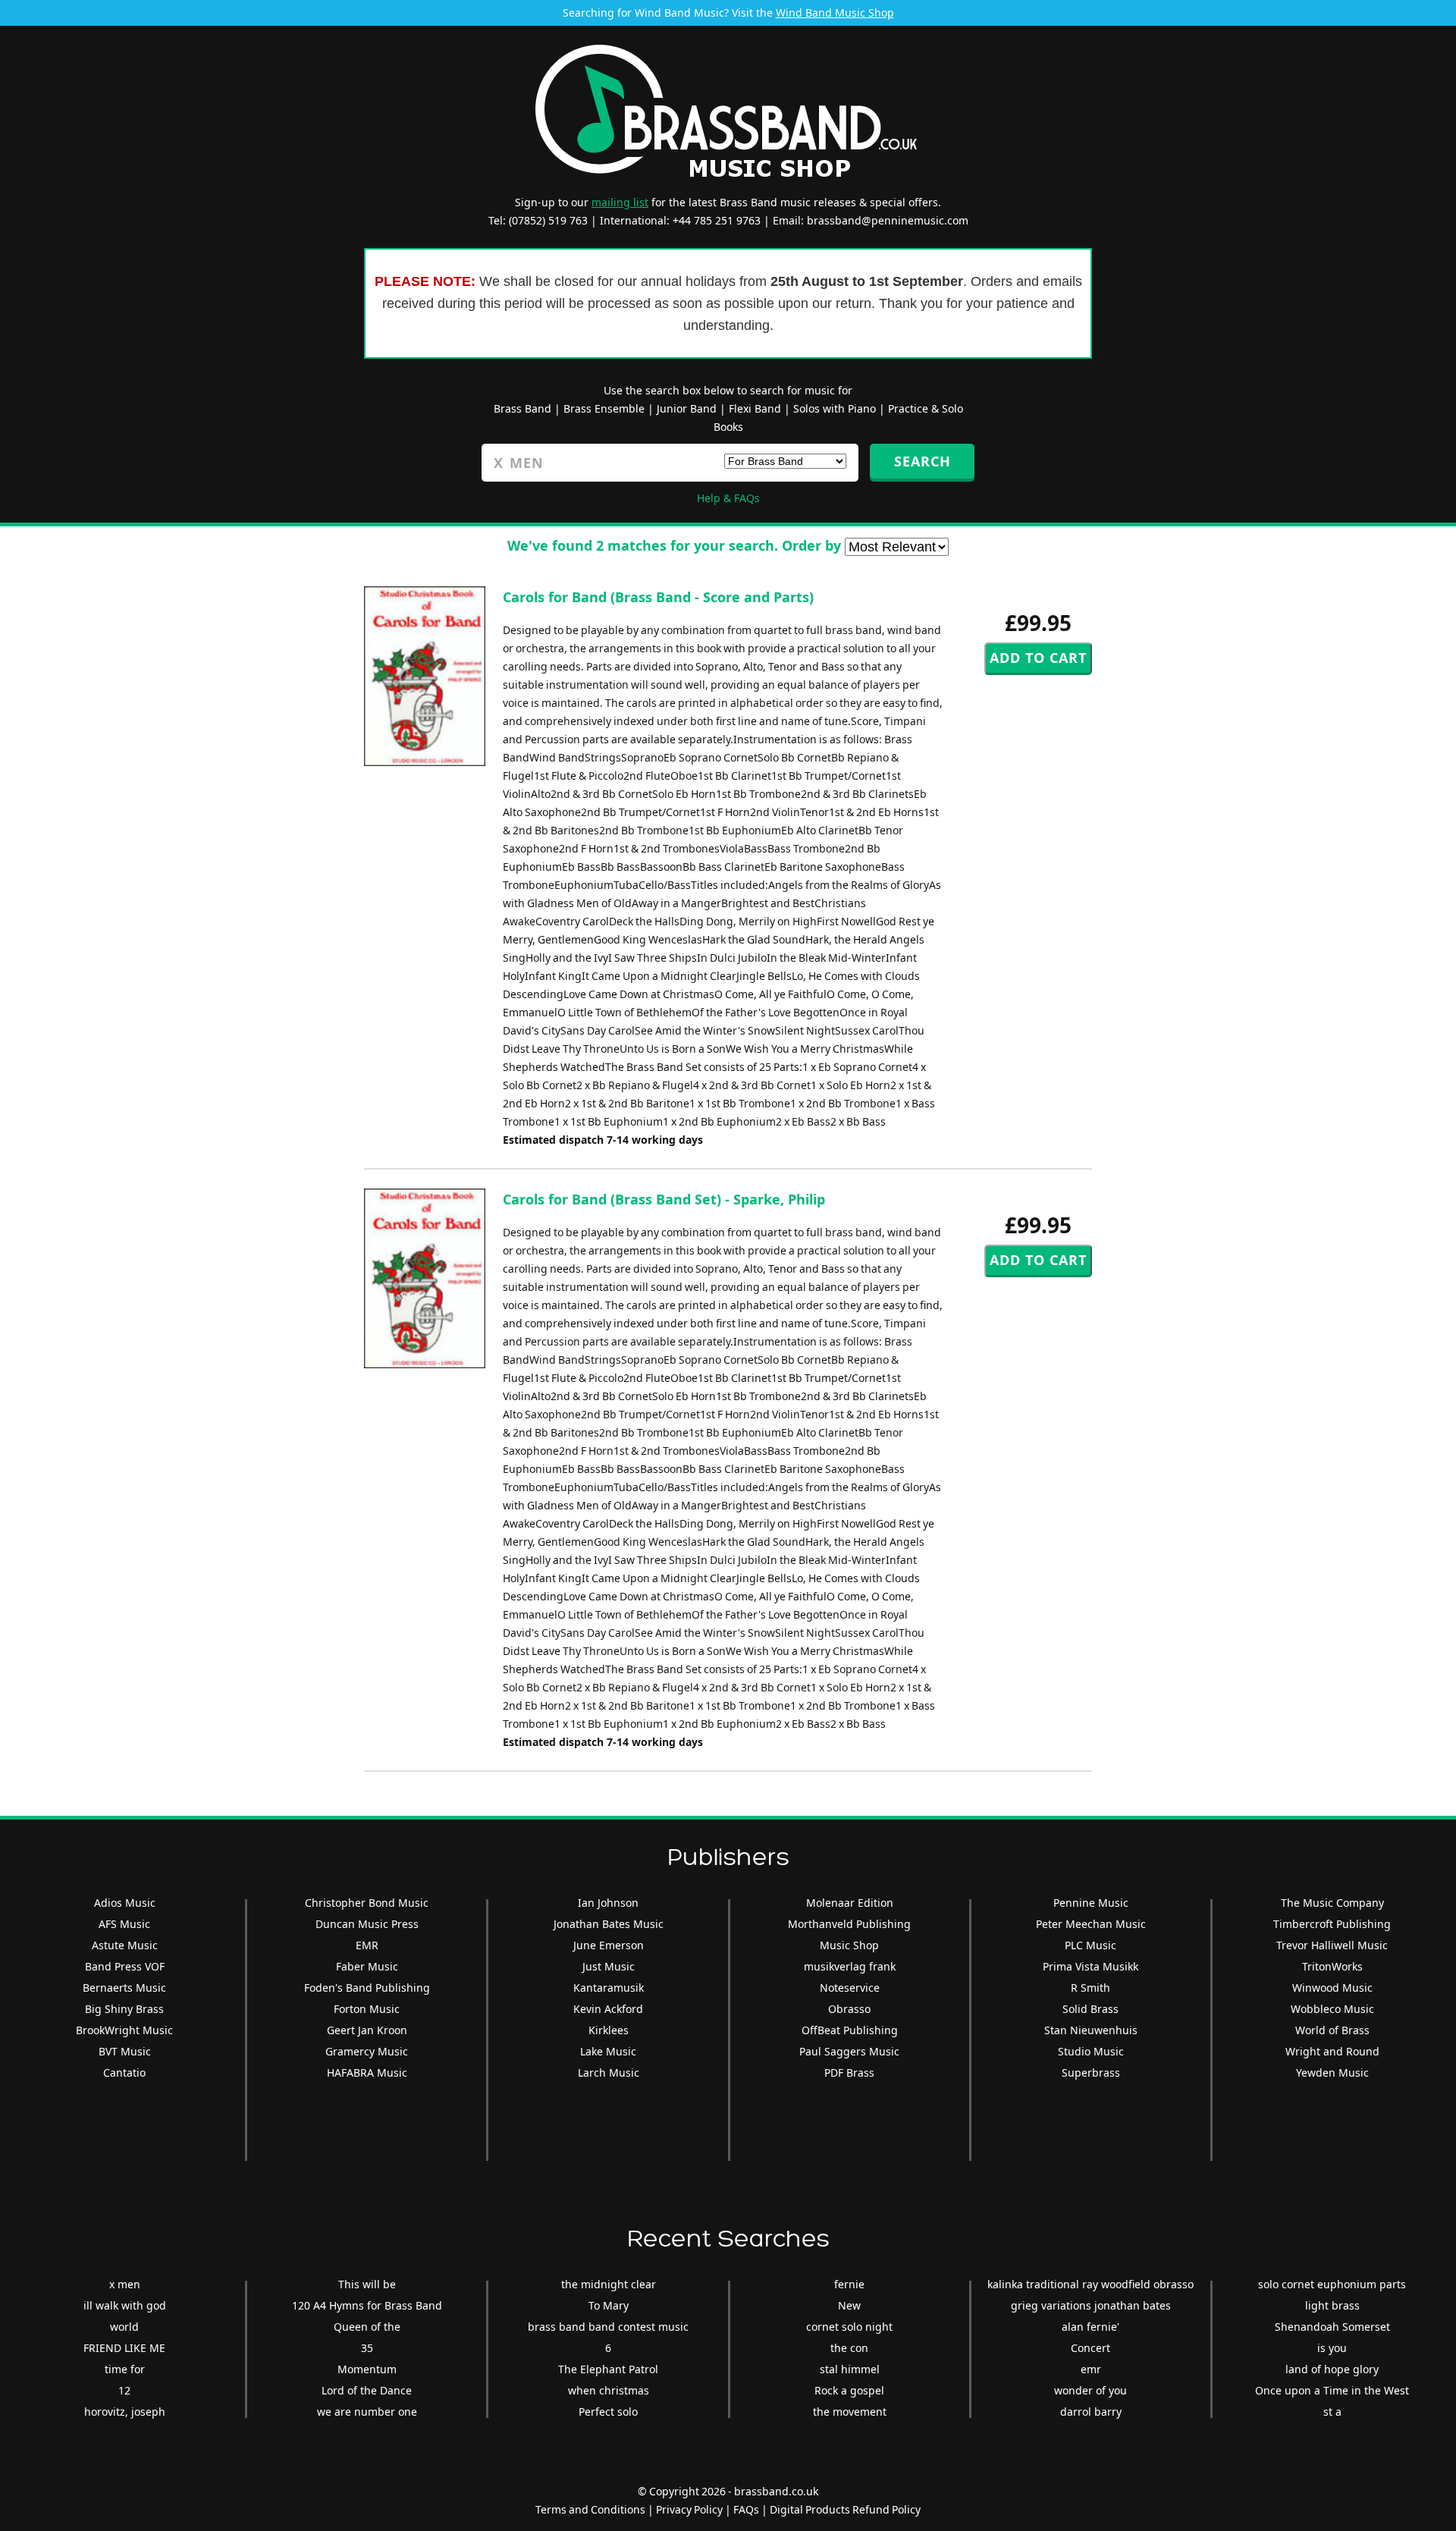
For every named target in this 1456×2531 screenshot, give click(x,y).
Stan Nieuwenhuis (1091, 2030)
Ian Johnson (608, 1903)
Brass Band (522, 408)
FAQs (746, 2509)
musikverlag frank (850, 1966)
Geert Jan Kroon (367, 2030)
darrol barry (1091, 2412)
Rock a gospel (849, 2390)
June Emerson (609, 1945)
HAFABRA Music (367, 2073)
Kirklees (609, 2030)
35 (367, 2348)
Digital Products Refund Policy (845, 2509)
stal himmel (850, 2369)
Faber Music (367, 1966)
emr (1091, 2369)
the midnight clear (609, 2284)
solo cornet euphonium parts (1332, 2284)
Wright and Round (1332, 2051)
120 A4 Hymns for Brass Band (367, 2305)
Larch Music (609, 2073)
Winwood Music (1332, 1988)
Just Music (609, 1966)
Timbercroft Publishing (1332, 1924)
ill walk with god (125, 2305)
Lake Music (608, 2051)
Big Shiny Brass (124, 2009)
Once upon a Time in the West (1332, 2390)
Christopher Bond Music (367, 1903)
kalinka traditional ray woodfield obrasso (1090, 2284)
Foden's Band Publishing (367, 1988)
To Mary (609, 2305)
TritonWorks (1332, 1966)
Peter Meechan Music (1091, 1924)
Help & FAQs (728, 498)
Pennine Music (1091, 1903)
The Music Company (1332, 1903)
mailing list (620, 202)
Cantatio (124, 2073)
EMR (367, 1945)
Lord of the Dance (367, 2390)
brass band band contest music (608, 2327)
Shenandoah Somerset (1332, 2327)
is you (1332, 2348)
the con (849, 2348)
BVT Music (125, 2051)
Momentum (367, 2369)
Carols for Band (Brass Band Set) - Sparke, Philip (664, 1199)
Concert (1090, 2348)
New (849, 2305)
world (124, 2327)
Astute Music (125, 1945)
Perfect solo (608, 2412)
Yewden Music (1332, 2073)
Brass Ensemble (604, 408)
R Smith (1090, 1988)
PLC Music (1090, 1945)
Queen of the (367, 2327)
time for (125, 2369)
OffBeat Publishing (850, 2030)
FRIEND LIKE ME (124, 2348)
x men (125, 2284)
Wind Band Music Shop (835, 13)
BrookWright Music (124, 2030)
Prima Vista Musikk (1090, 1966)
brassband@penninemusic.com (888, 220)
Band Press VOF (125, 1966)
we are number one (367, 2412)
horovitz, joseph (125, 2412)
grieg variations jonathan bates (1091, 2305)
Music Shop (849, 1945)
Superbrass (1091, 2073)
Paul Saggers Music (849, 2051)
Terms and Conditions (590, 2509)
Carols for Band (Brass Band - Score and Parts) (658, 597)
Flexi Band (755, 408)
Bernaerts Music (124, 1988)
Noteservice (850, 1988)
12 (124, 2390)
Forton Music (367, 2009)
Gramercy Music (367, 2051)
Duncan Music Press (367, 1924)
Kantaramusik (609, 1988)
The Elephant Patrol (608, 2369)
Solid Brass (1090, 2009)
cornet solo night (849, 2327)
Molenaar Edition (850, 1903)
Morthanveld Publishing (849, 1924)
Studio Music (1091, 2051)
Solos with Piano (835, 408)
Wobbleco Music (1332, 2009)
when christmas (609, 2390)
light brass (1332, 2305)
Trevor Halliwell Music (1332, 1945)
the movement (850, 2412)
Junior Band (687, 408)
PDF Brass (849, 2073)
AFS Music (124, 1924)
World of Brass (1332, 2030)
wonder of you (1090, 2390)
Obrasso (849, 2009)
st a (1332, 2412)
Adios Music (125, 1903)
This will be (367, 2284)
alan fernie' (1090, 2327)
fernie (849, 2284)
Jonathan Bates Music (609, 1924)
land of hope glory (1332, 2369)
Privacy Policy (689, 2509)
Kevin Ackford (608, 2009)
